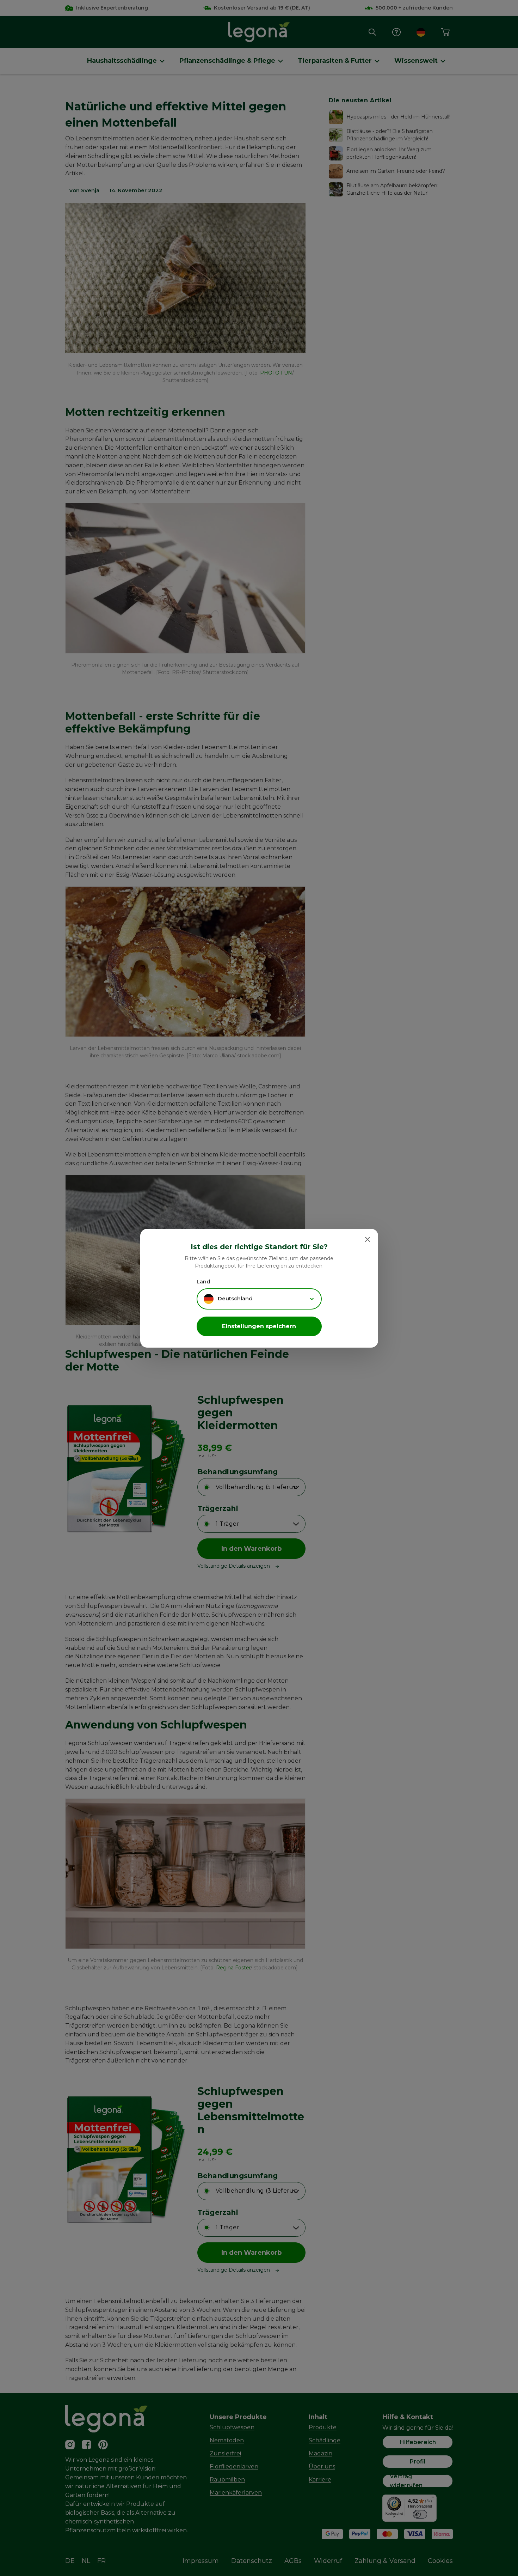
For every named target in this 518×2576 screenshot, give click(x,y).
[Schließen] (368, 1239)
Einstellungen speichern (259, 1326)
